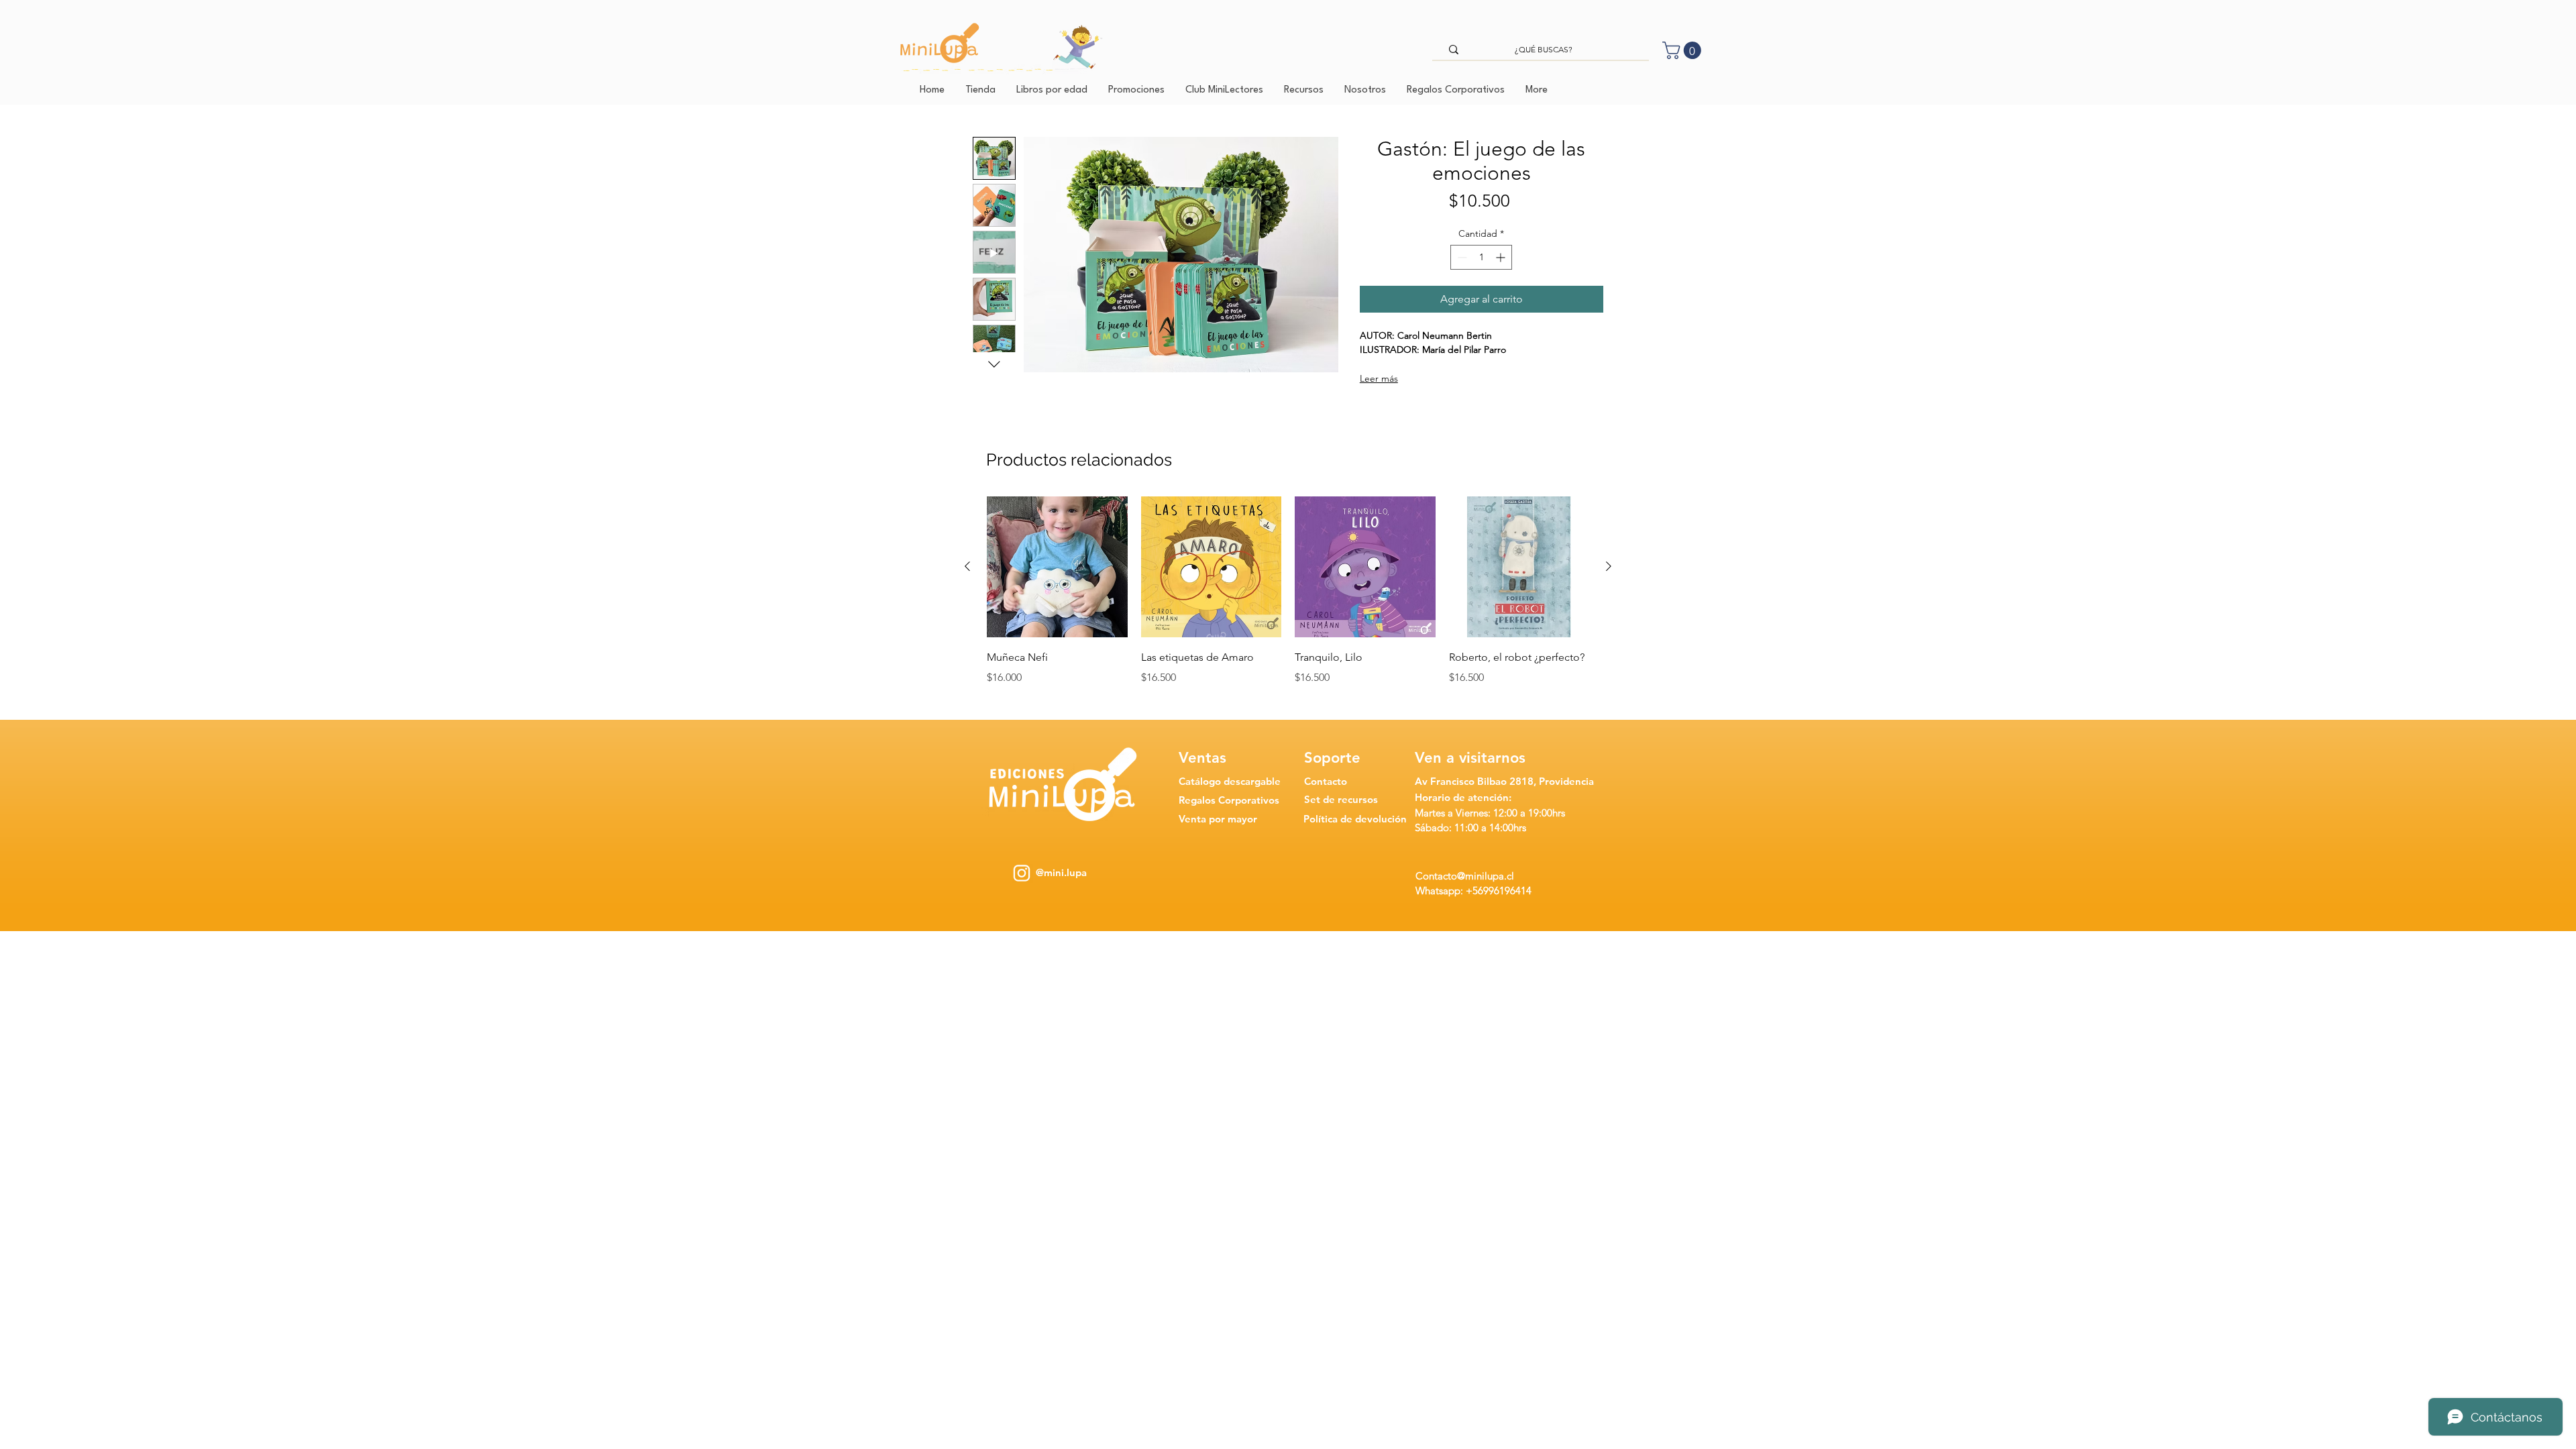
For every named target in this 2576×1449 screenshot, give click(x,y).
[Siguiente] (1609, 566)
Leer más (1379, 378)
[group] (1288, 600)
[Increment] (1502, 257)
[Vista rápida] (1057, 567)
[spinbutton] (1481, 257)
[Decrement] (1461, 257)
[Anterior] (967, 566)
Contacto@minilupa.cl (1465, 876)
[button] (1684, 50)
